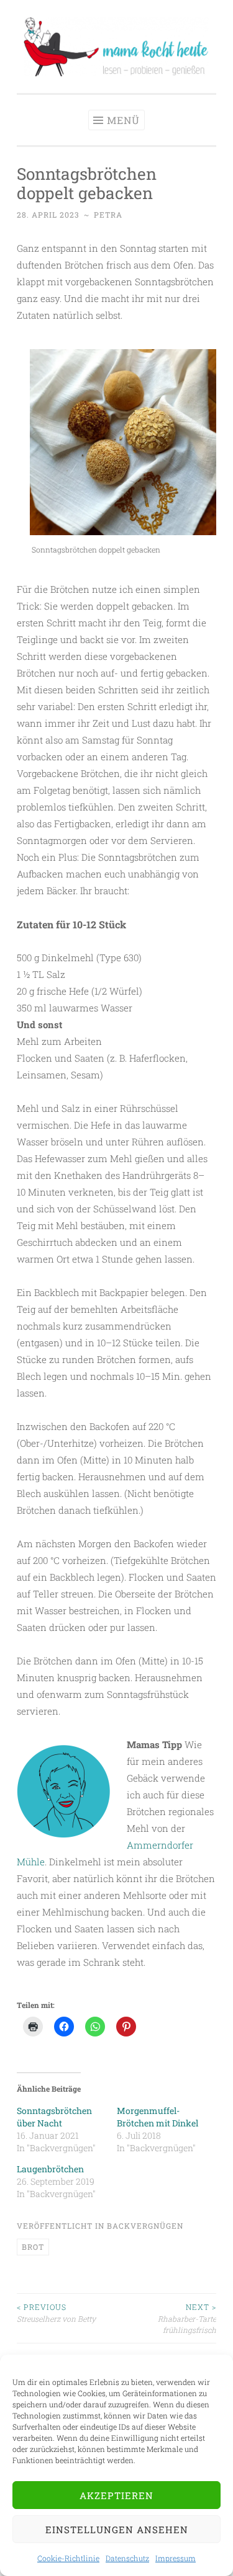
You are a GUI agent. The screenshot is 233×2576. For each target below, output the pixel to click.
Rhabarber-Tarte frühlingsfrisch (187, 2318)
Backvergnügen (145, 2226)
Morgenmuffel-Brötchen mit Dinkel (158, 2117)
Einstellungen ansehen (117, 2529)
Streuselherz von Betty (56, 2312)
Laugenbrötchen (50, 2169)
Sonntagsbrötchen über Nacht (54, 2117)
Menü (123, 120)
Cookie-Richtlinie (68, 2558)
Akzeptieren (116, 2495)
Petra (108, 215)
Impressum (176, 2558)
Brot (33, 2247)
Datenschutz (127, 2558)
